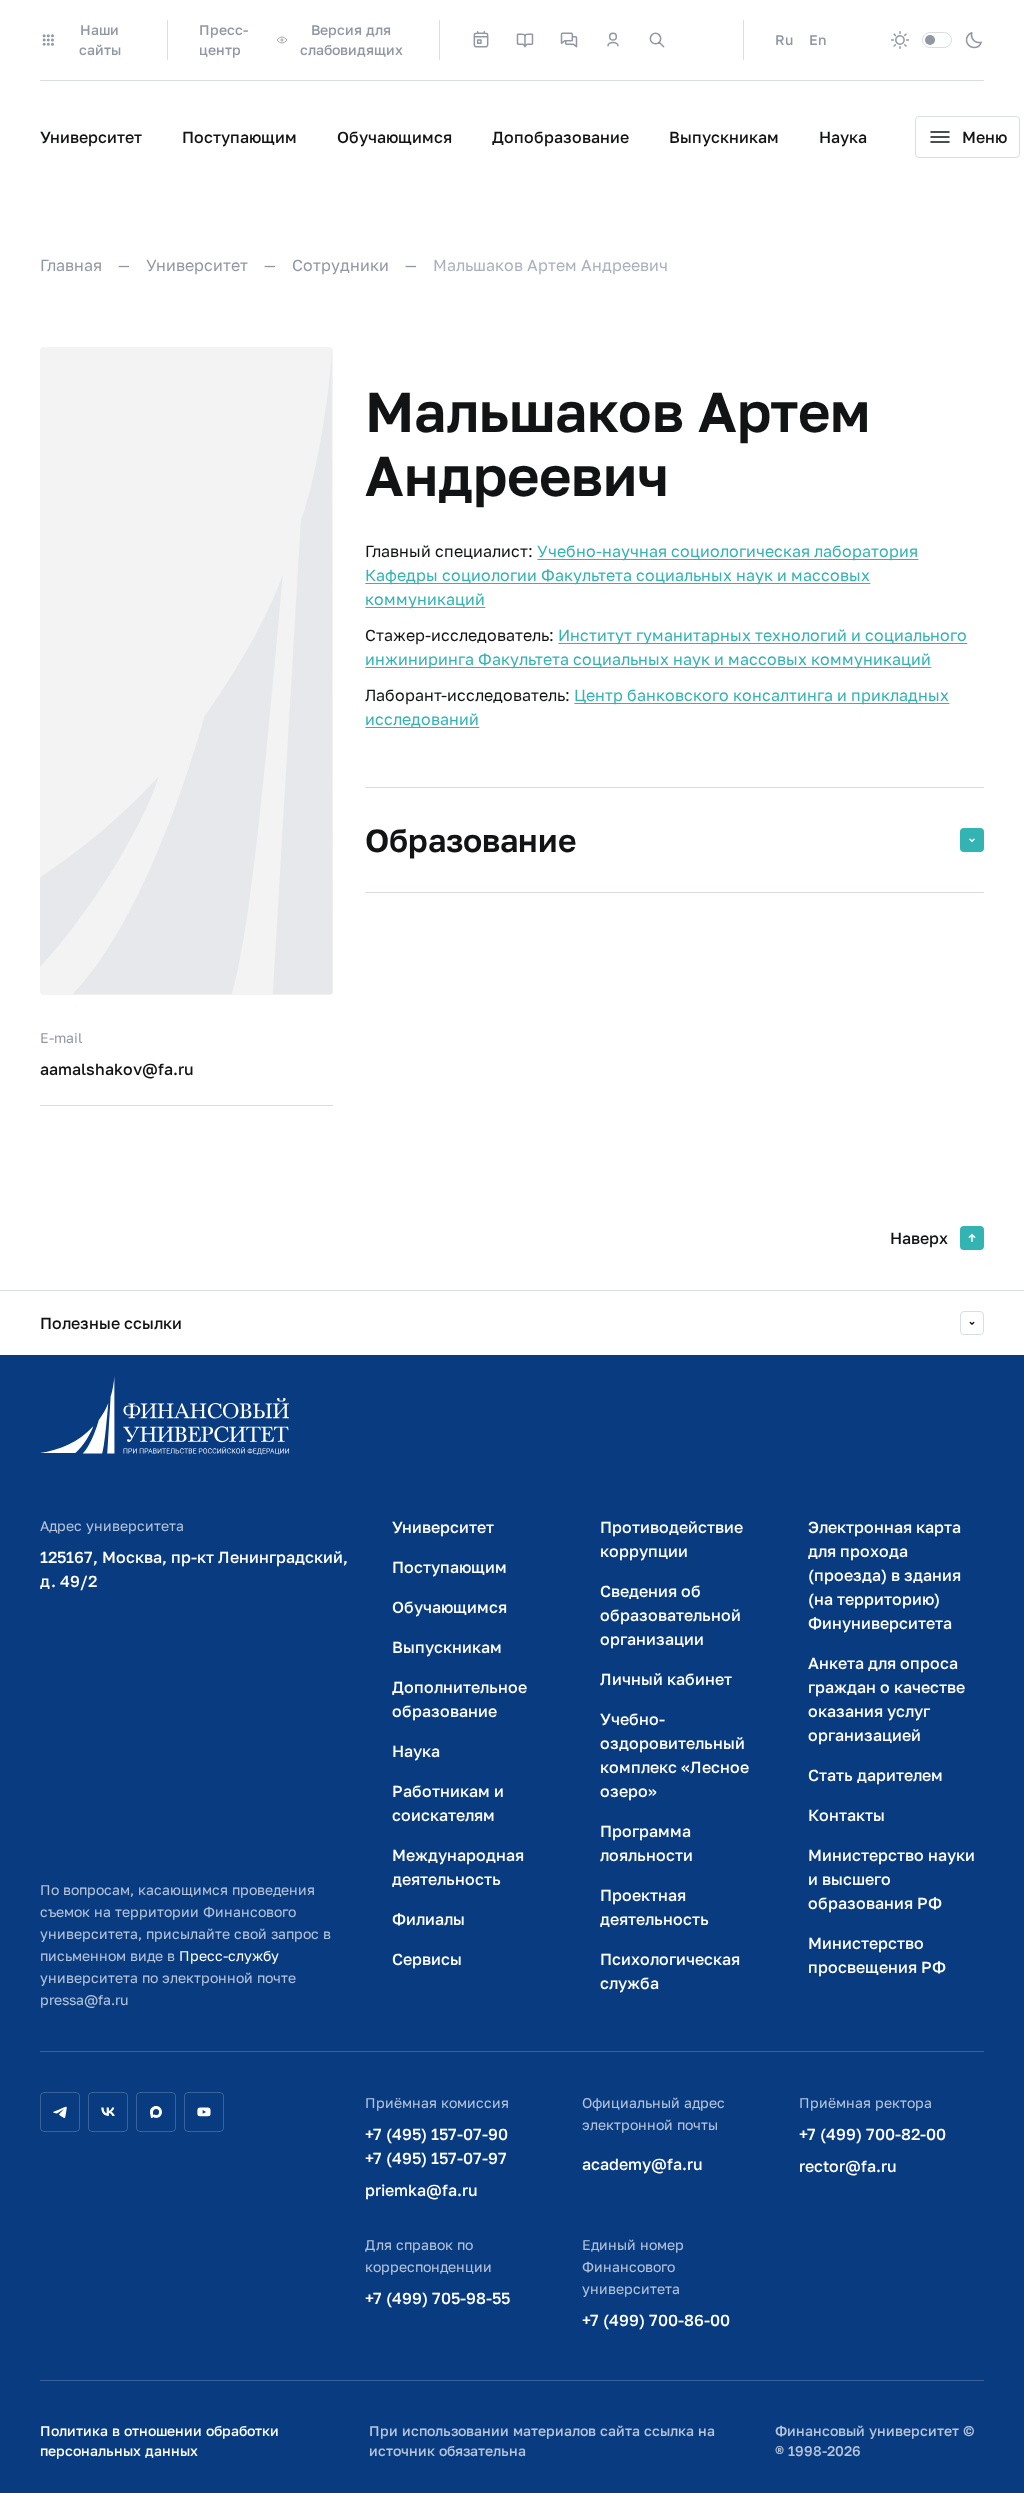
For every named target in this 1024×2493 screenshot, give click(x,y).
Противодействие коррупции (671, 1539)
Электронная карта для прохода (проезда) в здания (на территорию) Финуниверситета (884, 1575)
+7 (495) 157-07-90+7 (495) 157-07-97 (436, 2146)
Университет (91, 137)
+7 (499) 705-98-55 (437, 2298)
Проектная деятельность (654, 1907)
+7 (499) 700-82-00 (872, 2134)
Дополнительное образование (459, 1699)
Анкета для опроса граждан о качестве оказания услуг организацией (886, 1699)
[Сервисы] (569, 40)
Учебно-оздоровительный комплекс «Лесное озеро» (674, 1755)
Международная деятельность (458, 1867)
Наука (843, 137)
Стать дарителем (875, 1775)
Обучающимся (394, 137)
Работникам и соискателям (448, 1803)
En (817, 39)
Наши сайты (100, 39)
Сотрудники (340, 265)
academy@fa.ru (642, 2164)
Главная (71, 265)
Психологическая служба (670, 1971)
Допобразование (560, 137)
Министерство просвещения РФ (877, 1955)
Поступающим (239, 137)
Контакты (846, 1815)
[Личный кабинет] (613, 40)
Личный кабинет (666, 1679)
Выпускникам (724, 137)
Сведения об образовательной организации (670, 1615)
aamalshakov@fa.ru (117, 1069)
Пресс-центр (223, 39)
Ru (784, 39)
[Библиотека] (525, 40)
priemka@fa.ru (421, 2190)
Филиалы (428, 1919)
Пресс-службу (229, 1955)
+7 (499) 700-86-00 (656, 2320)
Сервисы (427, 1959)
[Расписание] (481, 40)
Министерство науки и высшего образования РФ (891, 1879)
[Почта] (701, 40)
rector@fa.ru (848, 2166)
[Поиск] (657, 40)
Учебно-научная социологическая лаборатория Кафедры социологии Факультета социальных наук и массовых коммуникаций (641, 575)
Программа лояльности (646, 1843)
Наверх (919, 1238)
